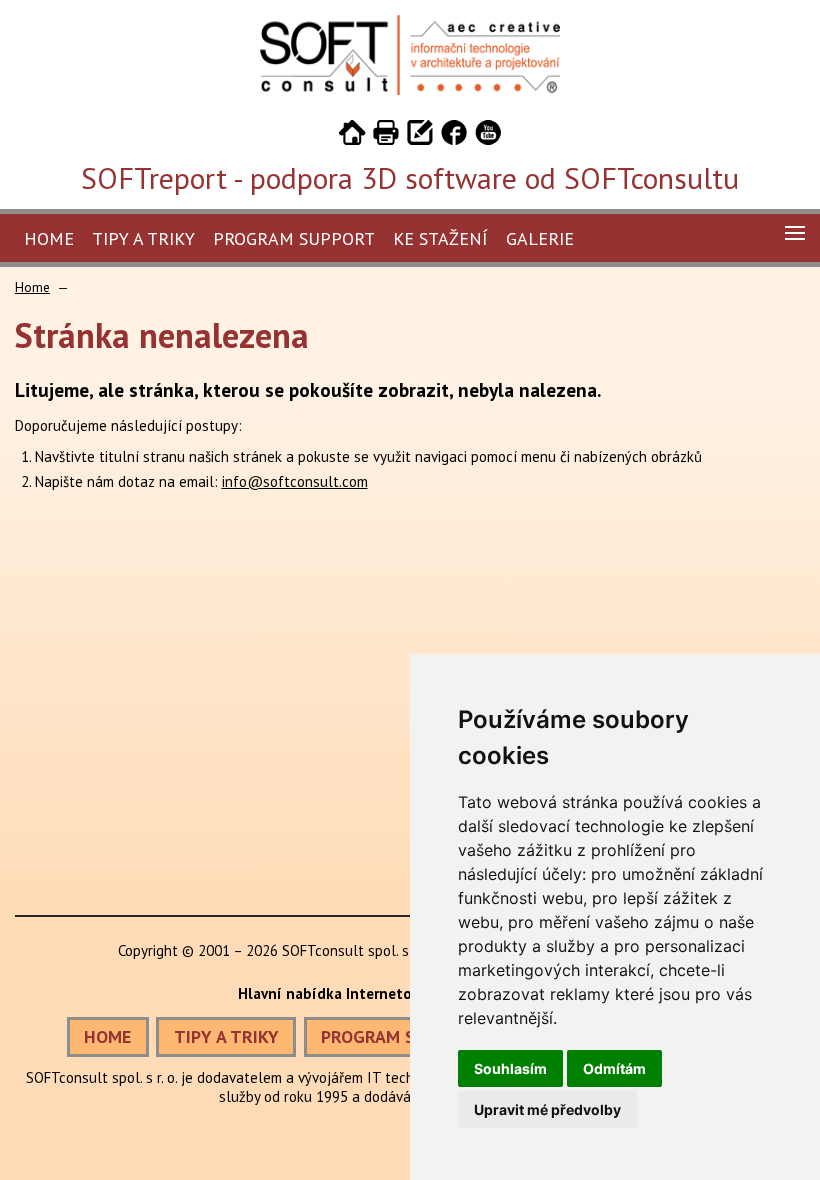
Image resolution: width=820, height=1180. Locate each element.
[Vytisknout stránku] (386, 136)
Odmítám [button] (614, 1068)
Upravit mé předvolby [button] (547, 1109)
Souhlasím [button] (510, 1068)
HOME (107, 1036)
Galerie (540, 238)
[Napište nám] (420, 136)
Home (49, 238)
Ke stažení (440, 238)
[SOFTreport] (410, 89)
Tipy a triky (143, 238)
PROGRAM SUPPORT (400, 1036)
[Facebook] (454, 136)
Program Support (294, 238)
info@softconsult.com (295, 481)
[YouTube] (488, 136)
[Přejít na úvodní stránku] (352, 136)
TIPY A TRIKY (226, 1036)
